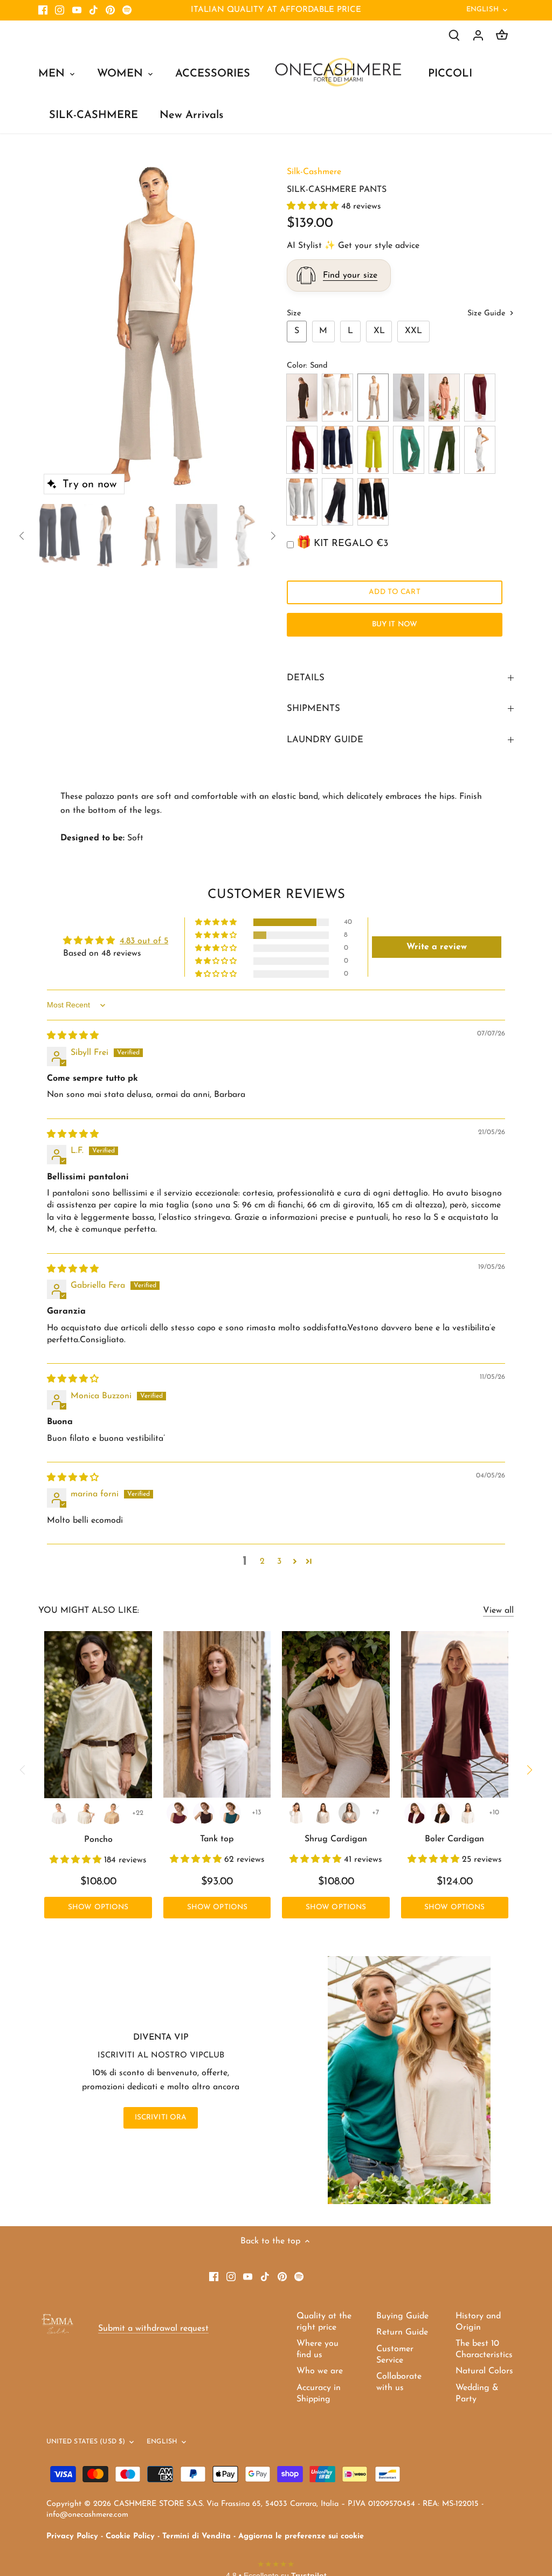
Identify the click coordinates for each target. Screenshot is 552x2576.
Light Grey (480, 450)
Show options (98, 1907)
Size (294, 313)
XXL (413, 331)
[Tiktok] (94, 10)
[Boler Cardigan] (455, 1714)
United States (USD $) (86, 2442)
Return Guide (402, 2332)
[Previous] (54, 327)
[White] (59, 1813)
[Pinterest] (110, 10)
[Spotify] (127, 10)
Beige (409, 398)
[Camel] (112, 1813)
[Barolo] (177, 1813)
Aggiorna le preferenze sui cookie (301, 2536)
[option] (150, 327)
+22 (138, 1813)
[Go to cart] (502, 35)
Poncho (98, 1840)
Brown (302, 398)
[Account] (478, 35)
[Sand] (323, 1813)
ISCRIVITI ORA (161, 2118)
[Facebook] (43, 10)
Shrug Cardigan (336, 1839)
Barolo (480, 398)
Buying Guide (402, 2316)
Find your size (350, 275)
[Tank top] (217, 1714)
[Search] (454, 35)
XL (379, 331)
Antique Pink (444, 398)
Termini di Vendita (196, 2536)
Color (296, 366)
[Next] (245, 327)
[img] (73, 1036)
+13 (257, 1812)
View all (498, 1611)
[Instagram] (60, 10)
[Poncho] (98, 1715)
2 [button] (262, 1562)
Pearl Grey (302, 502)
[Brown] (204, 1813)
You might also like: (89, 1611)
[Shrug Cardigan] (336, 1714)
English (482, 9)
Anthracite (337, 502)
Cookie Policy (130, 2536)
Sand (373, 398)
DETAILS (306, 678)
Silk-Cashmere (314, 172)
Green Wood (444, 450)
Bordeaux (302, 450)
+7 (375, 1812)
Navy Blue (337, 450)
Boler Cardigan (454, 1839)
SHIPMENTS (313, 709)
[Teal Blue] (230, 1813)
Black (373, 502)
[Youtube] (77, 10)
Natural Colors (484, 2371)
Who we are (320, 2371)
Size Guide (488, 313)
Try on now (89, 485)
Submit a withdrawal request (153, 2329)
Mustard (373, 450)
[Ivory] (85, 1813)
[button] (314, 206)
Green (409, 450)
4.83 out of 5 (144, 941)
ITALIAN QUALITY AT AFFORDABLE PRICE (276, 10)
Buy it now (395, 624)
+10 (494, 1812)
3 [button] (279, 1562)
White (337, 398)
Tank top (217, 1839)
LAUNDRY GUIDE (325, 740)
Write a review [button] (437, 947)
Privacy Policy (72, 2536)
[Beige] (349, 1813)
